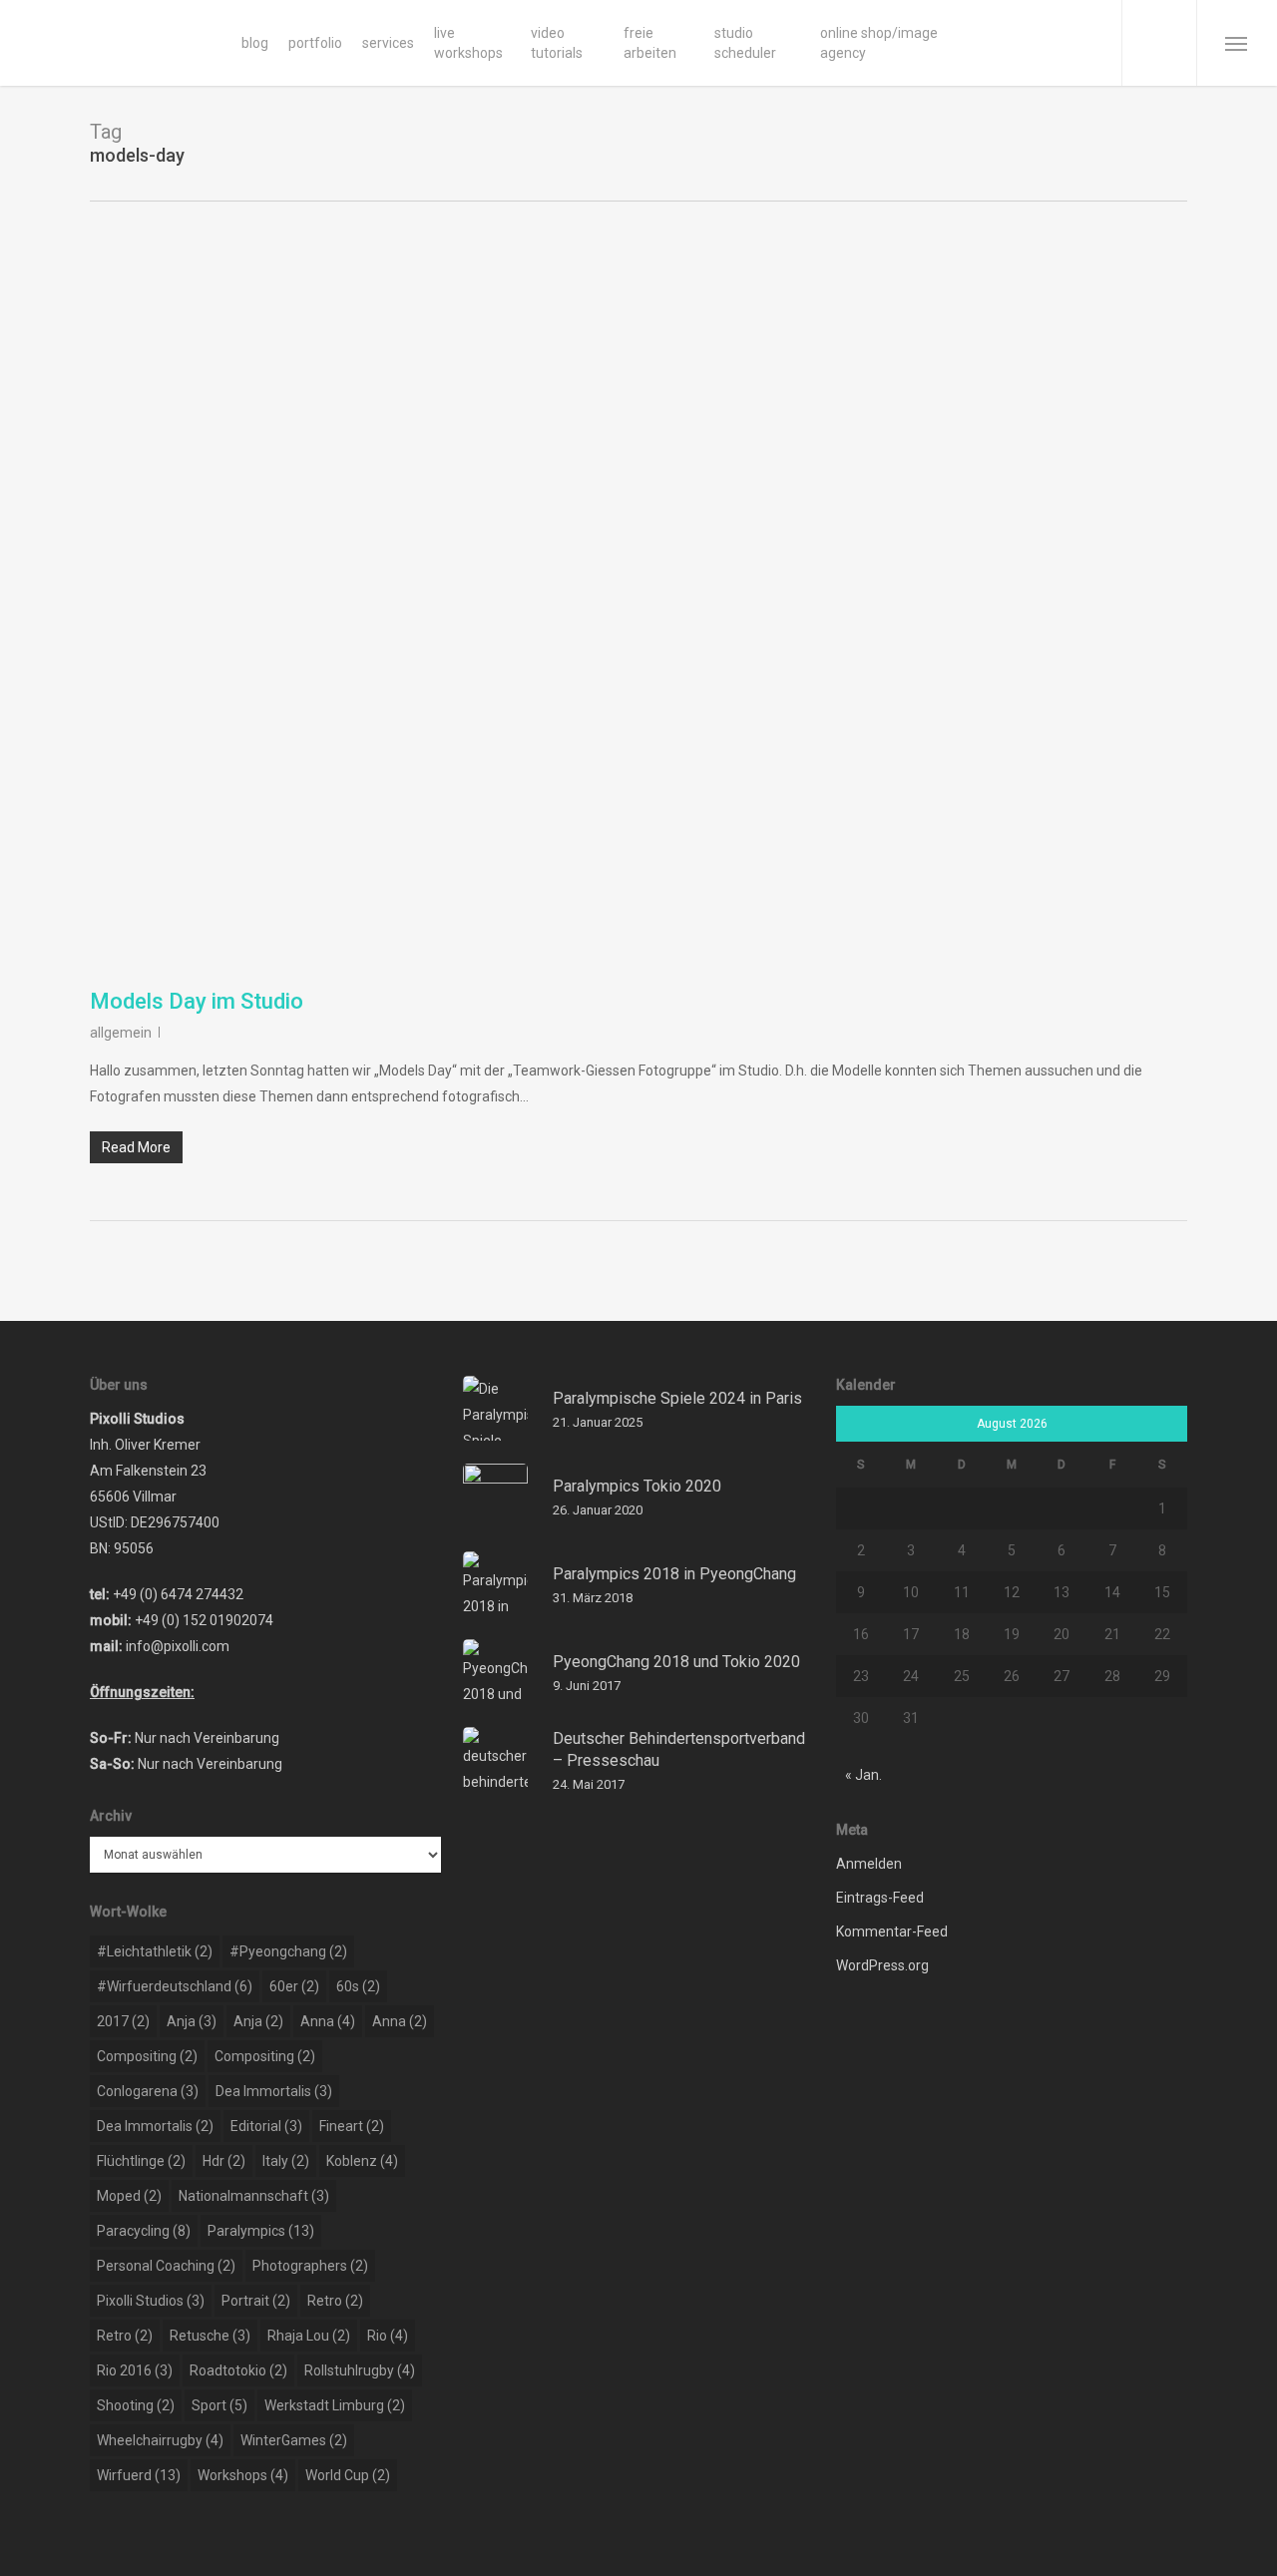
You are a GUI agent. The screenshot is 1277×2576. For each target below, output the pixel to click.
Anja (192, 2021)
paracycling (144, 2231)
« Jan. (863, 1775)
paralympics (261, 2231)
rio (388, 2336)
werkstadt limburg (335, 2405)
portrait (256, 2301)
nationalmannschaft (254, 2196)
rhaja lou (309, 2336)
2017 (123, 2021)
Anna (328, 2021)
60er (294, 1986)
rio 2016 (135, 2370)
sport (219, 2405)
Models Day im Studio (197, 1001)
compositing (147, 2056)
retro (335, 2301)
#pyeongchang (288, 1951)
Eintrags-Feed (880, 1898)
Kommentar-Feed (892, 1932)
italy (286, 2161)
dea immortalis (274, 2091)
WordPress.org (882, 1965)
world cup (348, 2475)
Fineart (352, 2126)
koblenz (362, 2161)
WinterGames (294, 2440)
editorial (266, 2126)
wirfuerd (139, 2475)
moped (129, 2196)
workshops (243, 2475)
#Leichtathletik (155, 1951)
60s (358, 1986)
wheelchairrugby (160, 2440)
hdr (224, 2161)
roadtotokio (238, 2370)
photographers (310, 2266)
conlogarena (148, 2091)
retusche (210, 2336)
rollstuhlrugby (360, 2370)
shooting (136, 2405)
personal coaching (166, 2266)
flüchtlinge (141, 2161)
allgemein (121, 1033)
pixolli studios (151, 2301)
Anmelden (869, 1864)
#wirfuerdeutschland (175, 1986)
